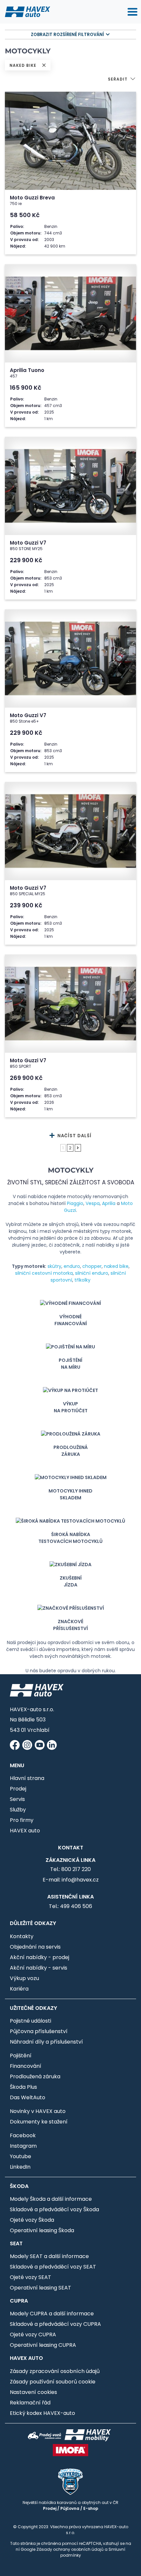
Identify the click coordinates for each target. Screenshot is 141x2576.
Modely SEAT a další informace (49, 2256)
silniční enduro (92, 1273)
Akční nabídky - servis (39, 1968)
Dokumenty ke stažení (39, 2122)
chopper (92, 1266)
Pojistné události (30, 2021)
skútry (54, 1266)
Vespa (93, 1203)
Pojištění (21, 2056)
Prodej (18, 1789)
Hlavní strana (27, 1778)
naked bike (116, 1266)
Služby (18, 1810)
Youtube (20, 2156)
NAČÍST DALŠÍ (74, 1136)
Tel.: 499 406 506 (70, 1906)
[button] (122, 80)
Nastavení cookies (33, 2392)
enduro (72, 1266)
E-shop (91, 2508)
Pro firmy (22, 1820)
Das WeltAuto (28, 2097)
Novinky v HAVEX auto (38, 2111)
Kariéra (19, 1989)
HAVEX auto (25, 1831)
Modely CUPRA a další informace (52, 2314)
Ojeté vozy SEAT (30, 2277)
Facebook (23, 2135)
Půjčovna (70, 2508)
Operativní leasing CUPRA (43, 2345)
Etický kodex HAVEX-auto (42, 2413)
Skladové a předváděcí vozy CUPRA (55, 2324)
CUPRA (19, 2301)
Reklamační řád (30, 2403)
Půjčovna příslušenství (39, 2031)
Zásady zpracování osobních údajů (55, 2371)
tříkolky (82, 1280)
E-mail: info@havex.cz (71, 1880)
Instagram (23, 2146)
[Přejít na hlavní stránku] (28, 11)
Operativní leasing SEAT (40, 2288)
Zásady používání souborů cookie (53, 2382)
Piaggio (75, 1203)
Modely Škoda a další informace (51, 2199)
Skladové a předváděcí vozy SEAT (53, 2267)
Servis (17, 1799)
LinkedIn (20, 2167)
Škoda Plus (23, 2087)
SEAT (16, 2243)
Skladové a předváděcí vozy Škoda (54, 2209)
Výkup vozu (24, 1978)
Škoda (19, 2186)
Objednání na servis (35, 1947)
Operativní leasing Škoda (42, 2230)
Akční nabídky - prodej (40, 1957)
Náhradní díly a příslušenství (46, 2042)
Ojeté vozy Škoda (32, 2220)
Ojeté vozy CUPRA (33, 2335)
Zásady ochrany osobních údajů (70, 2549)
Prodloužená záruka (35, 2076)
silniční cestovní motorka (44, 1273)
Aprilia (109, 1203)
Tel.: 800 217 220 (70, 1869)
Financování (26, 2066)
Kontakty (22, 1936)
